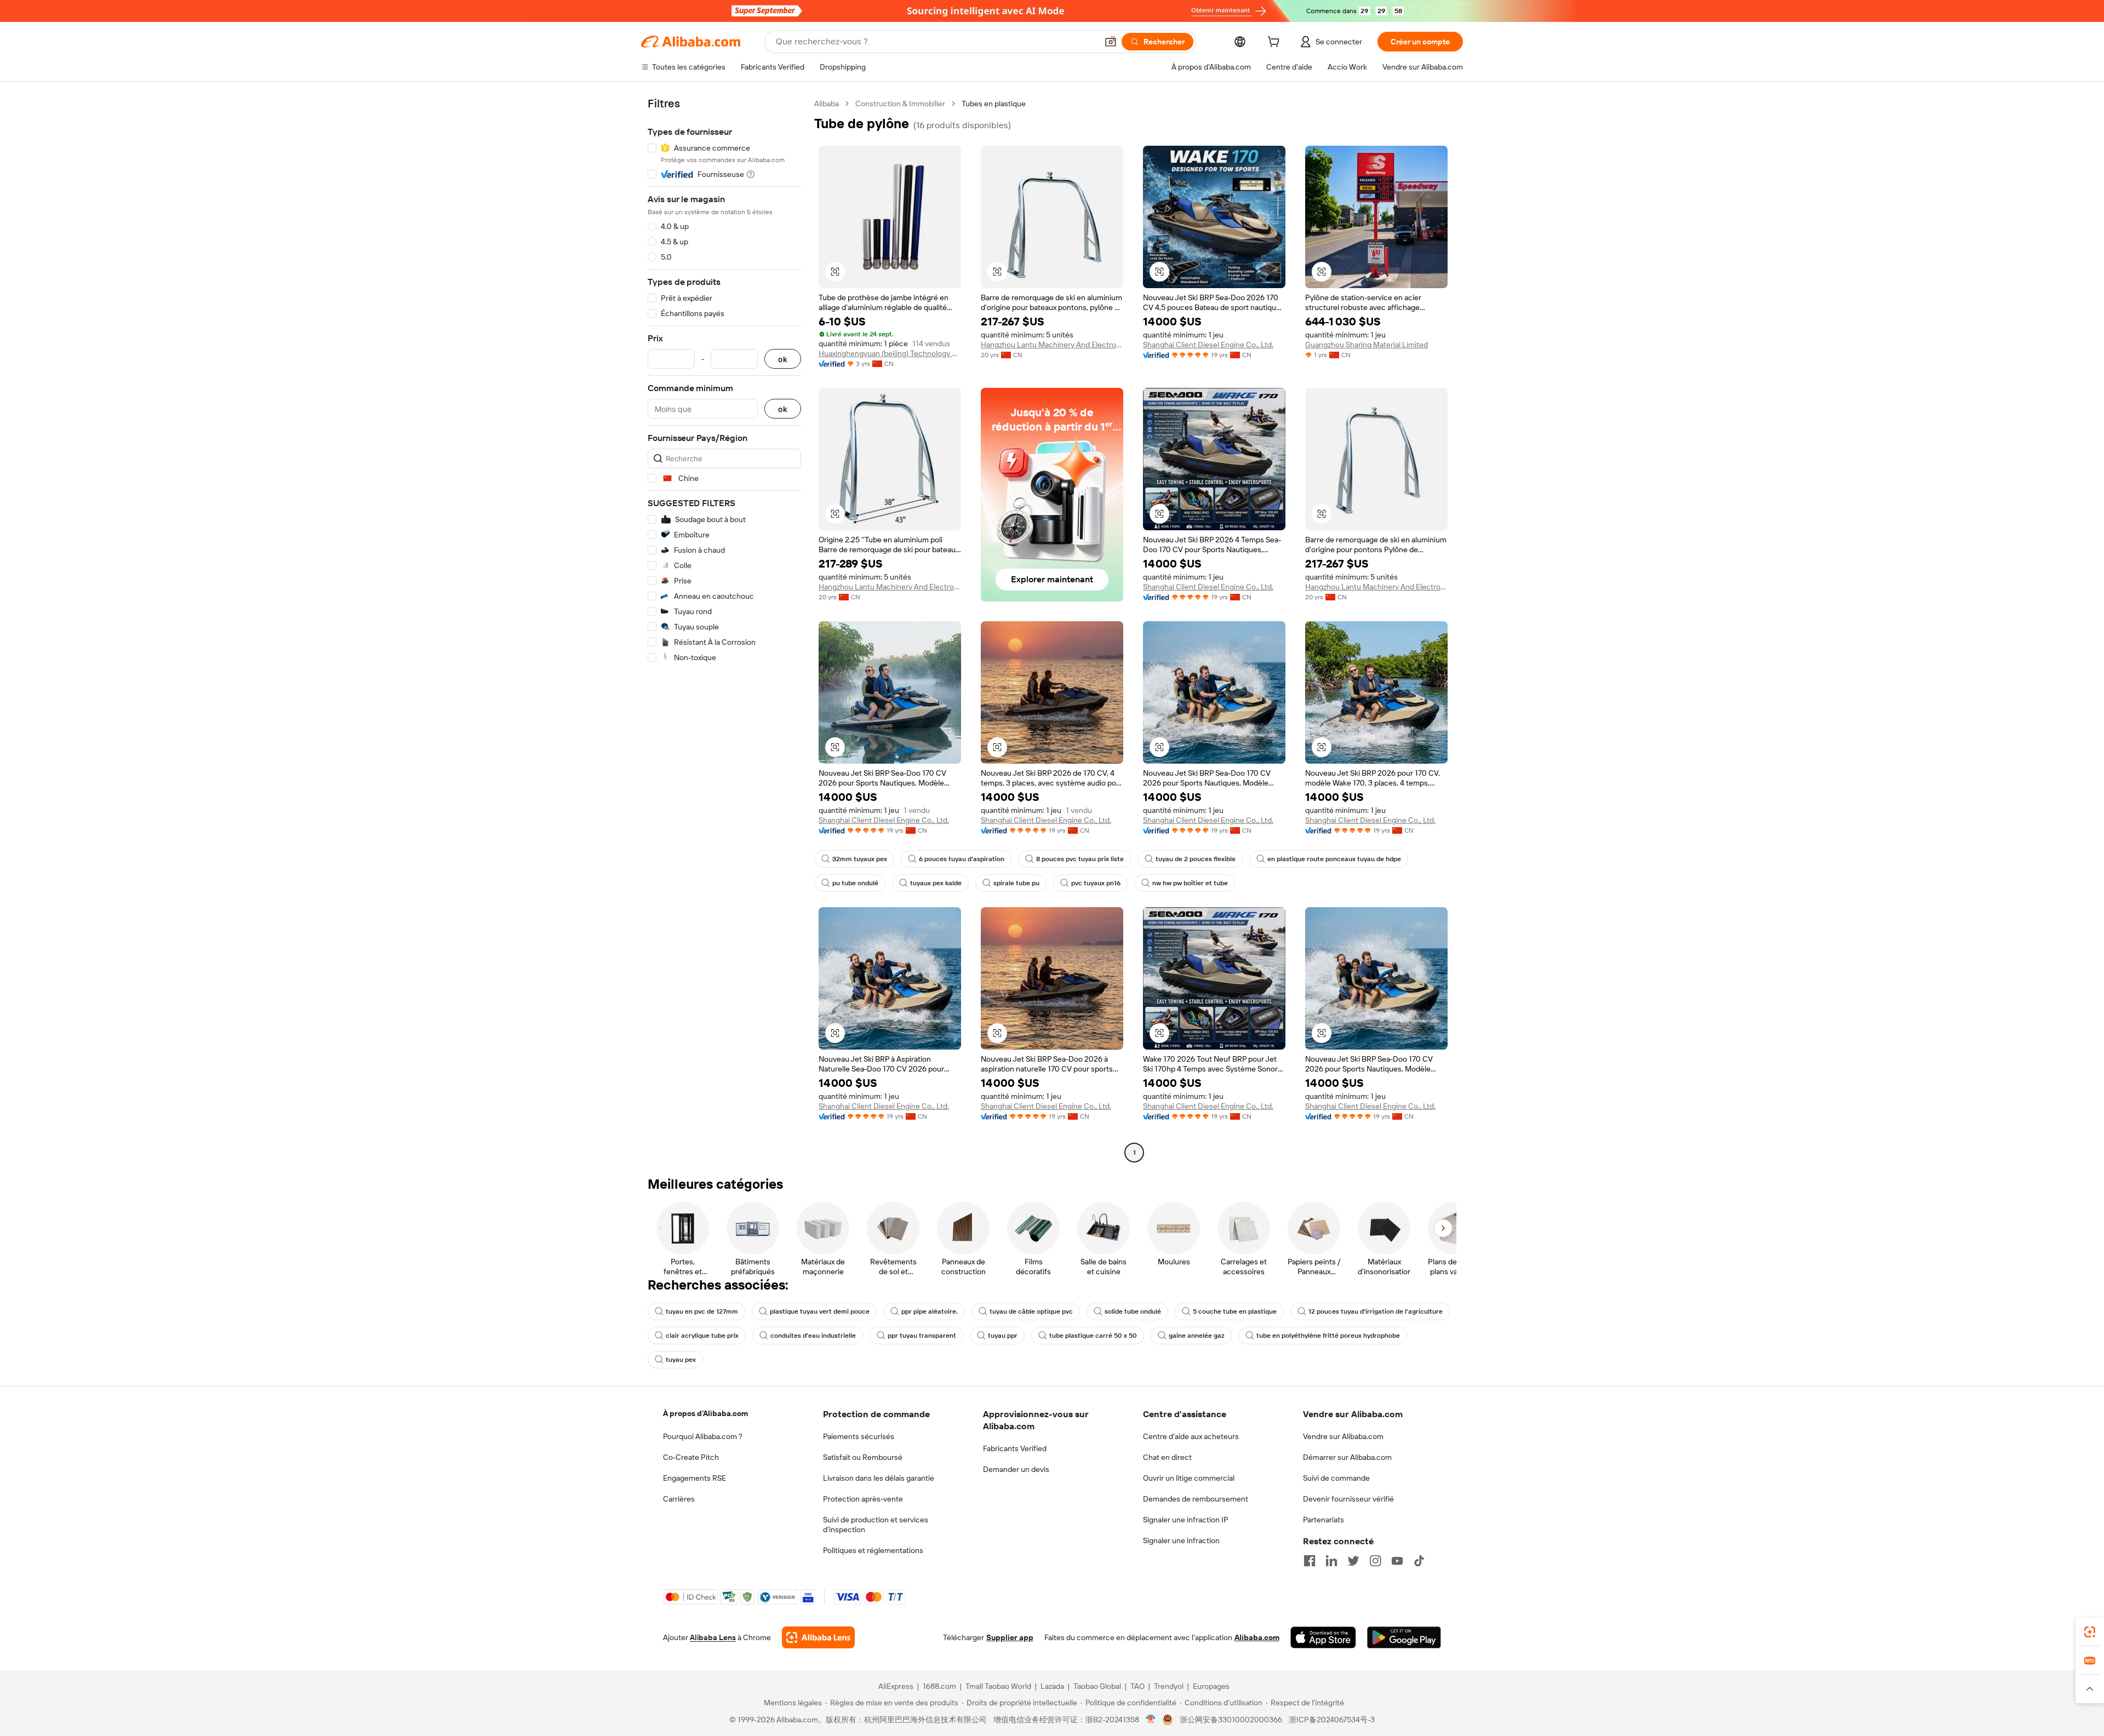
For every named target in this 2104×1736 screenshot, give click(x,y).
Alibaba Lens (713, 1637)
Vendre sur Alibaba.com (1343, 1436)
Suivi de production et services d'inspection (876, 1525)
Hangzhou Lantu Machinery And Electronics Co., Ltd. (1052, 345)
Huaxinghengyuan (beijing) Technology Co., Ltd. (890, 353)
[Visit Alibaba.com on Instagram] (1375, 1561)
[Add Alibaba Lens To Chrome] (818, 1637)
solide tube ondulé (1133, 1311)
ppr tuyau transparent (922, 1336)
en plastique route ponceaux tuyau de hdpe (1334, 859)
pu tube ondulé (855, 883)
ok (783, 359)
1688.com (939, 1686)
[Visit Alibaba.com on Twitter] (1353, 1561)
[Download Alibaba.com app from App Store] (1323, 1637)
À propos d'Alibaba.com (705, 1413)
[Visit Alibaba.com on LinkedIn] (1331, 1561)
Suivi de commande (1336, 1478)
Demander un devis (1016, 1469)
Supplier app (1010, 1637)
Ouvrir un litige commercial (1189, 1478)
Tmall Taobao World (998, 1686)
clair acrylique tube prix (702, 1336)
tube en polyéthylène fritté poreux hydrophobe (1328, 1336)
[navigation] (724, 629)
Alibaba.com (1257, 1637)
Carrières (679, 1499)
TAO (1137, 1686)
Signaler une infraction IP (1186, 1520)
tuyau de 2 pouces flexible (1196, 859)
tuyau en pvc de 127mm (702, 1311)
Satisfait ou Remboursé (863, 1457)
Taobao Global (1097, 1686)
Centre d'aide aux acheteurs (1191, 1436)
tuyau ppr (1003, 1336)
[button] (1111, 42)
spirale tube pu (1016, 883)
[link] (2090, 1632)
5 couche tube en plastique (1235, 1311)
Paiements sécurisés (859, 1436)
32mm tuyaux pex (860, 859)
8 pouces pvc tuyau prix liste (1080, 859)
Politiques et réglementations (873, 1550)
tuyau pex (681, 1360)
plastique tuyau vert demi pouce (820, 1311)
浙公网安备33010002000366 (1231, 1720)
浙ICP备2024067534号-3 (1332, 1720)
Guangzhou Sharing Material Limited (1367, 345)
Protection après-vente (863, 1499)
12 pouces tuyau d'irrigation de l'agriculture (1376, 1311)
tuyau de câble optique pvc (1031, 1311)
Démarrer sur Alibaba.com (1347, 1457)
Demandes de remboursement (1196, 1499)
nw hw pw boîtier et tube (1190, 883)
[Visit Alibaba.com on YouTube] (1397, 1561)
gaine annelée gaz (1197, 1336)
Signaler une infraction (1181, 1540)
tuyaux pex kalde (936, 883)
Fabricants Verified (1015, 1448)
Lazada (1052, 1686)
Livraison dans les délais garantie (879, 1478)
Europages (1211, 1686)
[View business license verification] (1151, 1720)
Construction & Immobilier (900, 104)
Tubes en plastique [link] (994, 104)
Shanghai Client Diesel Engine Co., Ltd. (1208, 345)
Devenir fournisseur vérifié (1348, 1499)
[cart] (1276, 43)
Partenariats (1323, 1520)
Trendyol (1169, 1686)
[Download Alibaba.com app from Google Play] (1404, 1637)
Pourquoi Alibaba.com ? (703, 1436)
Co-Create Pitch (691, 1457)
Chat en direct (1167, 1457)
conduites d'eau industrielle (813, 1336)
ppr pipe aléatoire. (930, 1311)
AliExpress (896, 1686)
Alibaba (827, 104)
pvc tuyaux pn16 (1096, 883)
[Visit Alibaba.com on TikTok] (1419, 1561)
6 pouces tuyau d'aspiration (962, 859)
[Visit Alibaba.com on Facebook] (1310, 1561)
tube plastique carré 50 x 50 (1093, 1336)
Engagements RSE (694, 1478)
